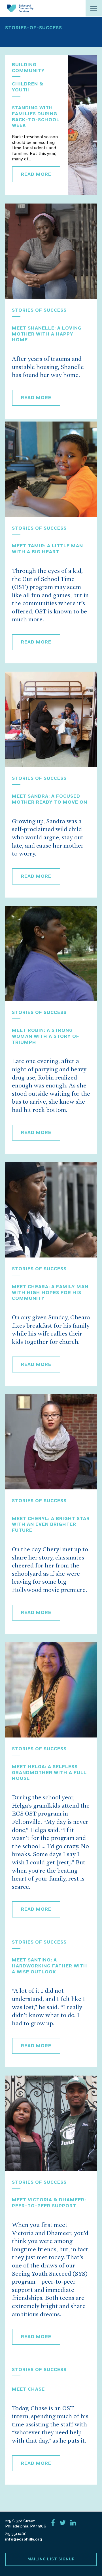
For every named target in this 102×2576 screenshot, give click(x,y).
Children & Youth (28, 87)
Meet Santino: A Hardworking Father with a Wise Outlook (50, 1966)
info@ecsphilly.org (24, 2539)
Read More (36, 174)
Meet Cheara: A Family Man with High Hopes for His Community (50, 1293)
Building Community (28, 68)
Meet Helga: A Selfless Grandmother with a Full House (49, 1773)
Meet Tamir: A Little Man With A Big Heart (47, 549)
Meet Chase (28, 2389)
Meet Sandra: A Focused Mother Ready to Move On (50, 799)
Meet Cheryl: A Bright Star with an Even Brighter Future (51, 1525)
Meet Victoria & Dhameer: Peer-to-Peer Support (49, 2203)
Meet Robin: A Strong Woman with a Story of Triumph (46, 1036)
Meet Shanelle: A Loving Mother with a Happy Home (47, 334)
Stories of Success (39, 310)
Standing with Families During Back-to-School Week (36, 117)
